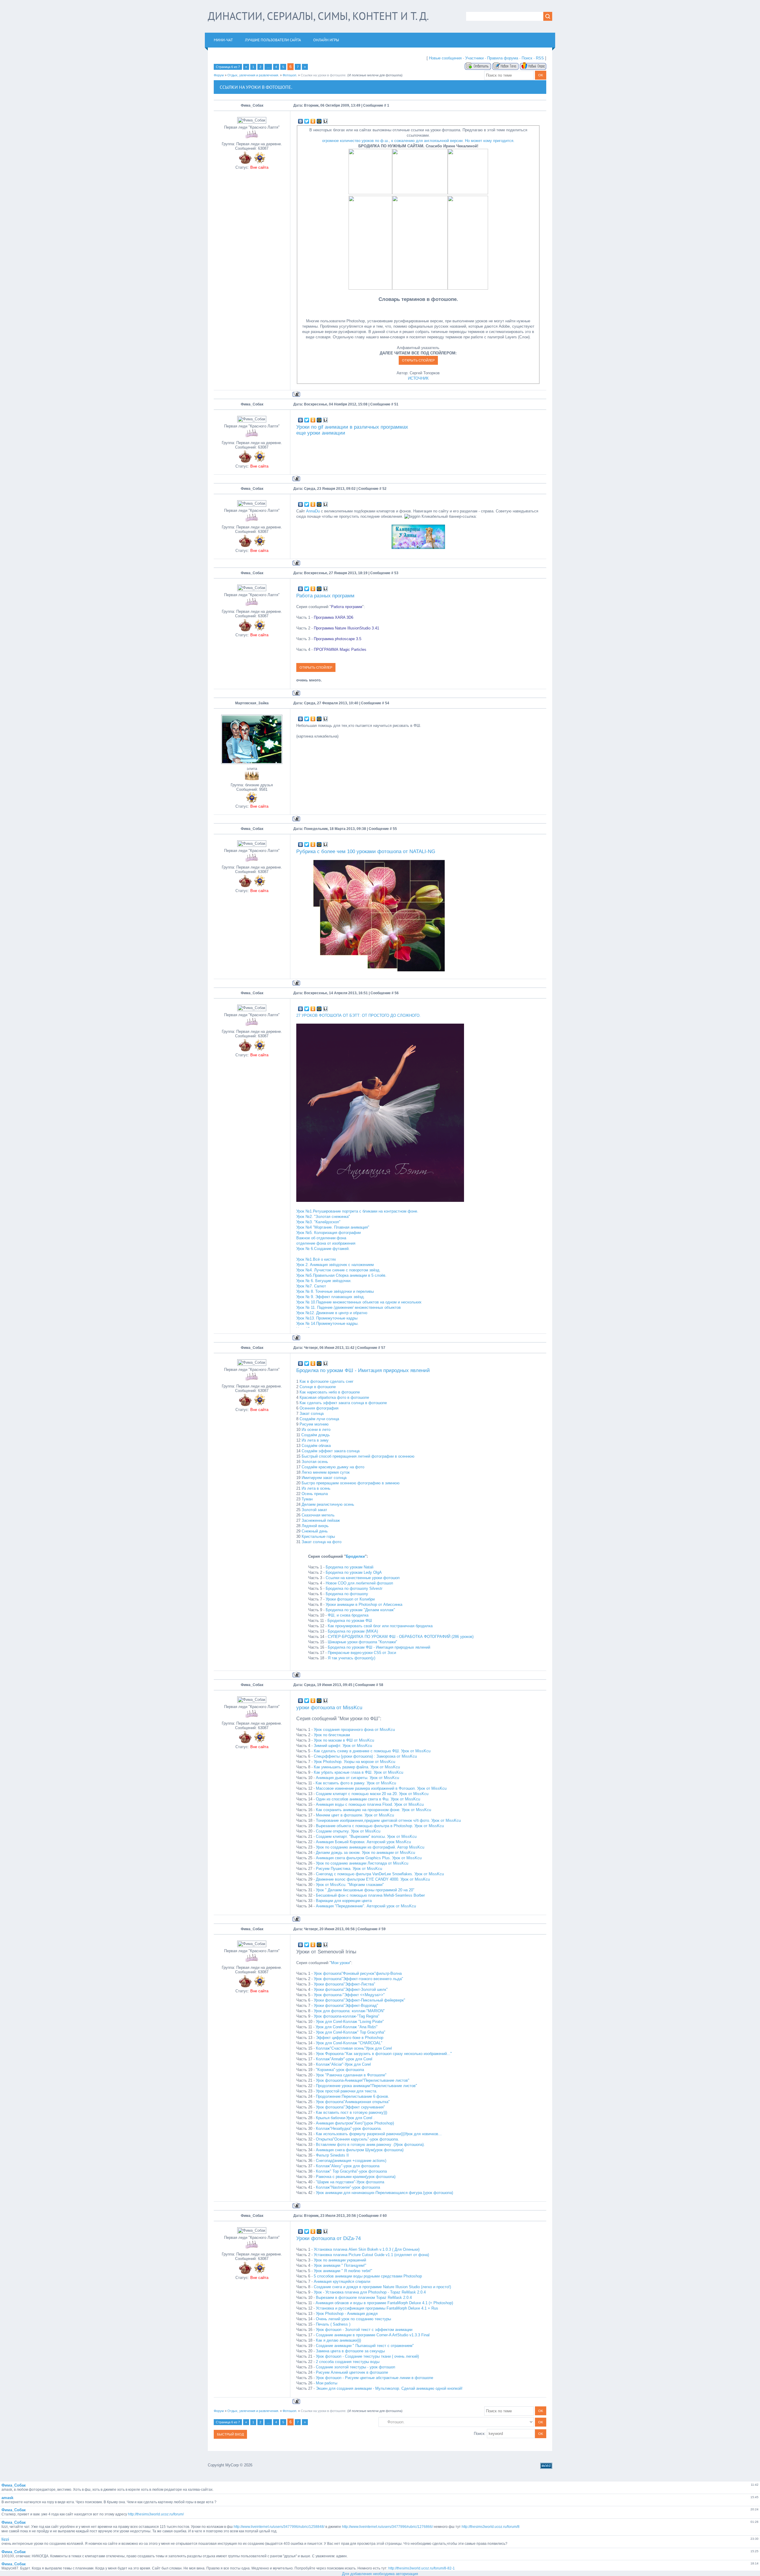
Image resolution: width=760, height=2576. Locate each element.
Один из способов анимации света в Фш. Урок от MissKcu (368, 1799)
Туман (307, 1499)
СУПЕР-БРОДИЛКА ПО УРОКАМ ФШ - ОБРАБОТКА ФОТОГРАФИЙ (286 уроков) (401, 1637)
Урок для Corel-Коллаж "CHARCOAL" (349, 2043)
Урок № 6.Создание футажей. (323, 1249)
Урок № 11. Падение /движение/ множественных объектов (349, 1307)
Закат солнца (312, 1414)
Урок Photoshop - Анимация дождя (347, 2314)
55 (395, 829)
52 (384, 489)
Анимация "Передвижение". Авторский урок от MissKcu (366, 1906)
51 (396, 404)
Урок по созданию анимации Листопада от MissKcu (362, 1863)
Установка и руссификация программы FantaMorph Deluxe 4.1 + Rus (377, 2308)
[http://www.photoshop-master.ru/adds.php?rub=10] (468, 193)
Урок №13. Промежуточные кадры (327, 1318)
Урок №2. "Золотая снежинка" (323, 1217)
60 (385, 2216)
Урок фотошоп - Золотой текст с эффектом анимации (364, 2330)
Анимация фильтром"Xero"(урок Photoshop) (355, 2123)
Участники (474, 58)
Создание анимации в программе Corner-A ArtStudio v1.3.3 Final (373, 2335)
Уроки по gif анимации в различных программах (352, 427)
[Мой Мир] (319, 121)
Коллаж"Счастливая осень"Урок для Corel (354, 2048)
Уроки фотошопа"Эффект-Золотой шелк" (351, 1989)
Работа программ (347, 607)
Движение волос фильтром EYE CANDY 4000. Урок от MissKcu (373, 1879)
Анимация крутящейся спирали (342, 2281)
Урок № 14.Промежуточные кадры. (327, 1323)
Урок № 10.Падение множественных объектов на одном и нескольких (359, 1302)
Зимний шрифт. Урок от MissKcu (343, 1746)
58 (381, 1685)
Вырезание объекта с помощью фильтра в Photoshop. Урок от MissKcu (380, 1826)
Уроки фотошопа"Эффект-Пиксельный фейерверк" (360, 2000)
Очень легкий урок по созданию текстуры (353, 2319)
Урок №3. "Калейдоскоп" (318, 1222)
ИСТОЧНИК (418, 378)
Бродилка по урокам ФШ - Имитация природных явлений (363, 1370)
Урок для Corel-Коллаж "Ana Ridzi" (347, 2027)
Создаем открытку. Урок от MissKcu (348, 1831)
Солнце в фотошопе (318, 1387)
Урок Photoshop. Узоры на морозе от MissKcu (354, 1762)
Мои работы (327, 2383)
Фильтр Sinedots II (332, 2155)
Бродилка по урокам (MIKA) (353, 1631)
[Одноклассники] (313, 121)
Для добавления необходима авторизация (380, 2574)
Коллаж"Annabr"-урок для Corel (344, 2059)
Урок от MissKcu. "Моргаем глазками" (350, 1885)
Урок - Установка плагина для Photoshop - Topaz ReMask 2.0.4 (370, 2292)
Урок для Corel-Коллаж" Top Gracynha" (351, 2032)
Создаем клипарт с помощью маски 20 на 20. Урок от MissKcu (372, 1794)
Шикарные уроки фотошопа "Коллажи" (362, 1642)
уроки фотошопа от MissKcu (329, 1707)
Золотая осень (315, 1462)
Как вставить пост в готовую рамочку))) (351, 2112)
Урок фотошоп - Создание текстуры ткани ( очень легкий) (367, 2356)
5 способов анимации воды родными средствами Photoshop (368, 2276)
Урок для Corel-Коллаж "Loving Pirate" (350, 2022)
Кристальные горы (318, 1536)
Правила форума (503, 58)
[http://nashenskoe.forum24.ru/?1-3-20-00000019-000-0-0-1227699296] (370, 288)
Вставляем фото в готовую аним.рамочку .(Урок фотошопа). (370, 2145)
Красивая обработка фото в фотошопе (334, 1397)
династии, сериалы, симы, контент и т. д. (318, 16)
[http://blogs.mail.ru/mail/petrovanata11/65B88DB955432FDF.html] (420, 288)
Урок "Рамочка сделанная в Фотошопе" (351, 2075)
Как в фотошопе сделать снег (327, 1381)
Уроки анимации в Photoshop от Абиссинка (364, 1605)
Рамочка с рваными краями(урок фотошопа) (356, 2177)
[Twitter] (307, 121)
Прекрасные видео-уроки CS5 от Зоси (362, 1653)
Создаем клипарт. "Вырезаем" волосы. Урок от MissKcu (366, 1836)
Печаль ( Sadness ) (333, 2324)
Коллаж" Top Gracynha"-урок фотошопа (351, 2171)
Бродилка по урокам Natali (350, 1567)
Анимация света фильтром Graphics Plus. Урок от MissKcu (369, 1858)
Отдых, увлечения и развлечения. (253, 75)
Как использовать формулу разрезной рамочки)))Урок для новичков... (379, 2134)
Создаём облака (316, 1446)
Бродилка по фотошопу (347, 1594)
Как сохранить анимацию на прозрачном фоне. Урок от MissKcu (373, 1810)
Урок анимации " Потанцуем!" (340, 2265)
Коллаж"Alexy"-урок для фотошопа (348, 2166)
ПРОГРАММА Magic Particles (340, 649)
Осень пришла (315, 1494)
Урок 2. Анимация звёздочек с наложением (335, 1265)
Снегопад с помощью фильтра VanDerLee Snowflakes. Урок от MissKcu (380, 1874)
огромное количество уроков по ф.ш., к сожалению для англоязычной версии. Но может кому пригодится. (418, 141)
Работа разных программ (325, 596)
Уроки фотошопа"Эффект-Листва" (345, 1984)
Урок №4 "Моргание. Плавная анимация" (333, 1227)
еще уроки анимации (321, 433)
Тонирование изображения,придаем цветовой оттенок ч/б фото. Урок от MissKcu (388, 1820)
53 (396, 573)
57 (383, 1348)
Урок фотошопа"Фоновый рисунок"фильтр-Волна (358, 1973)
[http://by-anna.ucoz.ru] (418, 548)
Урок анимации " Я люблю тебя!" (343, 2271)
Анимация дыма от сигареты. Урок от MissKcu (357, 1778)
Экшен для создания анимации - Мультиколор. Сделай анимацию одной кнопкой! (389, 2388)
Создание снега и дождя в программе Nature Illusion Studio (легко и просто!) (382, 2287)
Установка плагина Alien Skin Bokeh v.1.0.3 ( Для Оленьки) (367, 2249)
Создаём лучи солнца (319, 1419)
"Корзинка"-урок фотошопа (340, 2070)
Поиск (527, 58)
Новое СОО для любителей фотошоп (359, 1583)
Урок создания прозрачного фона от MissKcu (354, 1730)
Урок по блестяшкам (332, 1735)
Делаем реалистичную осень (328, 1504)
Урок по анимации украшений (340, 2260)
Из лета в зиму (315, 1440)
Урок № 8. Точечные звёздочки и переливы (335, 1291)
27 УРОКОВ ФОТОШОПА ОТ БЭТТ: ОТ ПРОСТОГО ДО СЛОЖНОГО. (358, 1015)
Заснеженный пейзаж (321, 1520)
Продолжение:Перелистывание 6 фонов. (353, 2096)
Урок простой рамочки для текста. (347, 2091)
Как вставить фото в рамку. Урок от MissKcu (356, 1783)
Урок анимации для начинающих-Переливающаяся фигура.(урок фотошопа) (384, 2193)
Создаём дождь (316, 1435)
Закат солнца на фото (322, 1542)
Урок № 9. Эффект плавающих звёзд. (331, 1297)
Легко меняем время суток (326, 1472)
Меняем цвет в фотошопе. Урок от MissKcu (355, 1815)
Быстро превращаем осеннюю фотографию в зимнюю (351, 1483)
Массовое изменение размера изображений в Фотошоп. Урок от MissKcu (381, 1788)
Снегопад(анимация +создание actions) (351, 2161)
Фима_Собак (252, 105)
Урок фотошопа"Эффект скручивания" (350, 2107)
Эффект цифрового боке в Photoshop (350, 2038)
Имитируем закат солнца (324, 1478)
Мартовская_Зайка (252, 703)
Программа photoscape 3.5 (338, 639)
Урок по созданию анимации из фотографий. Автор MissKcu (370, 1847)
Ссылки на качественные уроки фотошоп (363, 1578)
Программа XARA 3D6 (334, 617)
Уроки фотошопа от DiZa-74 (328, 2238)
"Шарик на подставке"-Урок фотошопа (350, 2182)
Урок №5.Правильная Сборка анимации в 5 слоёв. (341, 1275)
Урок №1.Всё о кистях (316, 1259)
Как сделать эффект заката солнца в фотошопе (343, 1403)
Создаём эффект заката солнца (331, 1451)
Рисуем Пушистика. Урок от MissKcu (349, 1869)
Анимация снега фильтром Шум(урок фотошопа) (360, 2150)
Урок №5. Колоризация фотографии (328, 1233)
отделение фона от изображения (326, 1243)
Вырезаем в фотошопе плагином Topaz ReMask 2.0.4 (364, 2298)
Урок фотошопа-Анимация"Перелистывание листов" (363, 2080)
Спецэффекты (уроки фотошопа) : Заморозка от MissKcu (365, 1756)
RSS (540, 58)
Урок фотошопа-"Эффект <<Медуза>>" (349, 1995)
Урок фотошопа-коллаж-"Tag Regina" (347, 2016)
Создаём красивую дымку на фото (333, 1467)
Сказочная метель (318, 1515)
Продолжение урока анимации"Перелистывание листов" (366, 2086)
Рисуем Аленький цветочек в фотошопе (352, 2372)
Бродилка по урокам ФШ (350, 1621)
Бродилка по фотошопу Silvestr (354, 1588)
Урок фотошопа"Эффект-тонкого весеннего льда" (358, 1979)
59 (384, 1929)
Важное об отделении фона (321, 1238)
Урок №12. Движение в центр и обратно (332, 1313)
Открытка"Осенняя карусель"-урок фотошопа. (357, 2139)
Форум (219, 75)
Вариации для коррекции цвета (344, 1901)
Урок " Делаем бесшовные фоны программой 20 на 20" (365, 1890)
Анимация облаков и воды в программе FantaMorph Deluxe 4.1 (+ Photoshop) (384, 2303)
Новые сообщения (445, 58)
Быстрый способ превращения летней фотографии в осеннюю (358, 1456)
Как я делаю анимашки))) (338, 2340)
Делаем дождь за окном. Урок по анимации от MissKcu (365, 1853)
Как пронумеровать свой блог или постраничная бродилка (380, 1626)
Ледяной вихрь (315, 1526)
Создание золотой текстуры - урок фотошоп (356, 2367)
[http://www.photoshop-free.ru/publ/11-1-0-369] (420, 193)
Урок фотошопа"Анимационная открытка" (353, 2102)
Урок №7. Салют (311, 1286)
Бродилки (355, 1556)
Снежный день (315, 1531)
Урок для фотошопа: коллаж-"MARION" (349, 2011)
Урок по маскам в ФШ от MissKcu (344, 1740)
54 (387, 703)
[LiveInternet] (326, 121)
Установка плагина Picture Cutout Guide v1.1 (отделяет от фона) (371, 2255)
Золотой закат (314, 1510)
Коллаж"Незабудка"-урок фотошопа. (349, 2128)
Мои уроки (340, 1963)
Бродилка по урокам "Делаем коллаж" (360, 1610)
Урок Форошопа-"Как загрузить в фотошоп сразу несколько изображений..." (384, 2054)
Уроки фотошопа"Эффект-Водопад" (346, 2006)
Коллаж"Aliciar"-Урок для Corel (343, 2064)
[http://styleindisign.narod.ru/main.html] (468, 288)
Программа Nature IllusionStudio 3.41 (346, 628)
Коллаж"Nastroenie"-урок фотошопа (348, 2187)
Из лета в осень (316, 1488)
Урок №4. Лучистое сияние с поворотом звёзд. (338, 1270)
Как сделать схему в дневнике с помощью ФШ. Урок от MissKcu (372, 1751)
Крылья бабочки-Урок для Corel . (345, 2118)
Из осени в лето (316, 1430)
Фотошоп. (290, 75)
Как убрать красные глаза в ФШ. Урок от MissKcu (358, 1772)
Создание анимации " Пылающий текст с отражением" (365, 2346)
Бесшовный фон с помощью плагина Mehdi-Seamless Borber (370, 1895)
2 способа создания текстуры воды (348, 2362)
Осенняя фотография (319, 1408)
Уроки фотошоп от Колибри (350, 1599)
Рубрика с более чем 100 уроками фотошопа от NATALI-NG (366, 851)
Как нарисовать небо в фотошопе (330, 1392)
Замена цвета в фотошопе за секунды (350, 2351)
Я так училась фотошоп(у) (351, 1658)
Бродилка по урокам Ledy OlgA (354, 1572)
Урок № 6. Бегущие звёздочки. (324, 1281)
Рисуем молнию (314, 1424)
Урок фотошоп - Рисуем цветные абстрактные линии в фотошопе (375, 2378)
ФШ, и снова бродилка (348, 1615)
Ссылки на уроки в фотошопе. (324, 75)
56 (397, 993)
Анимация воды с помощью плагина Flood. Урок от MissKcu (370, 1804)
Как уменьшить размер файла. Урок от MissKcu (357, 1767)
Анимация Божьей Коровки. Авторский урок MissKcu (363, 1842)
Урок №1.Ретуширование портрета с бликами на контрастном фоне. (357, 1211)
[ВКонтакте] (301, 121)
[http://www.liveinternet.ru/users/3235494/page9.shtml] (370, 193)
